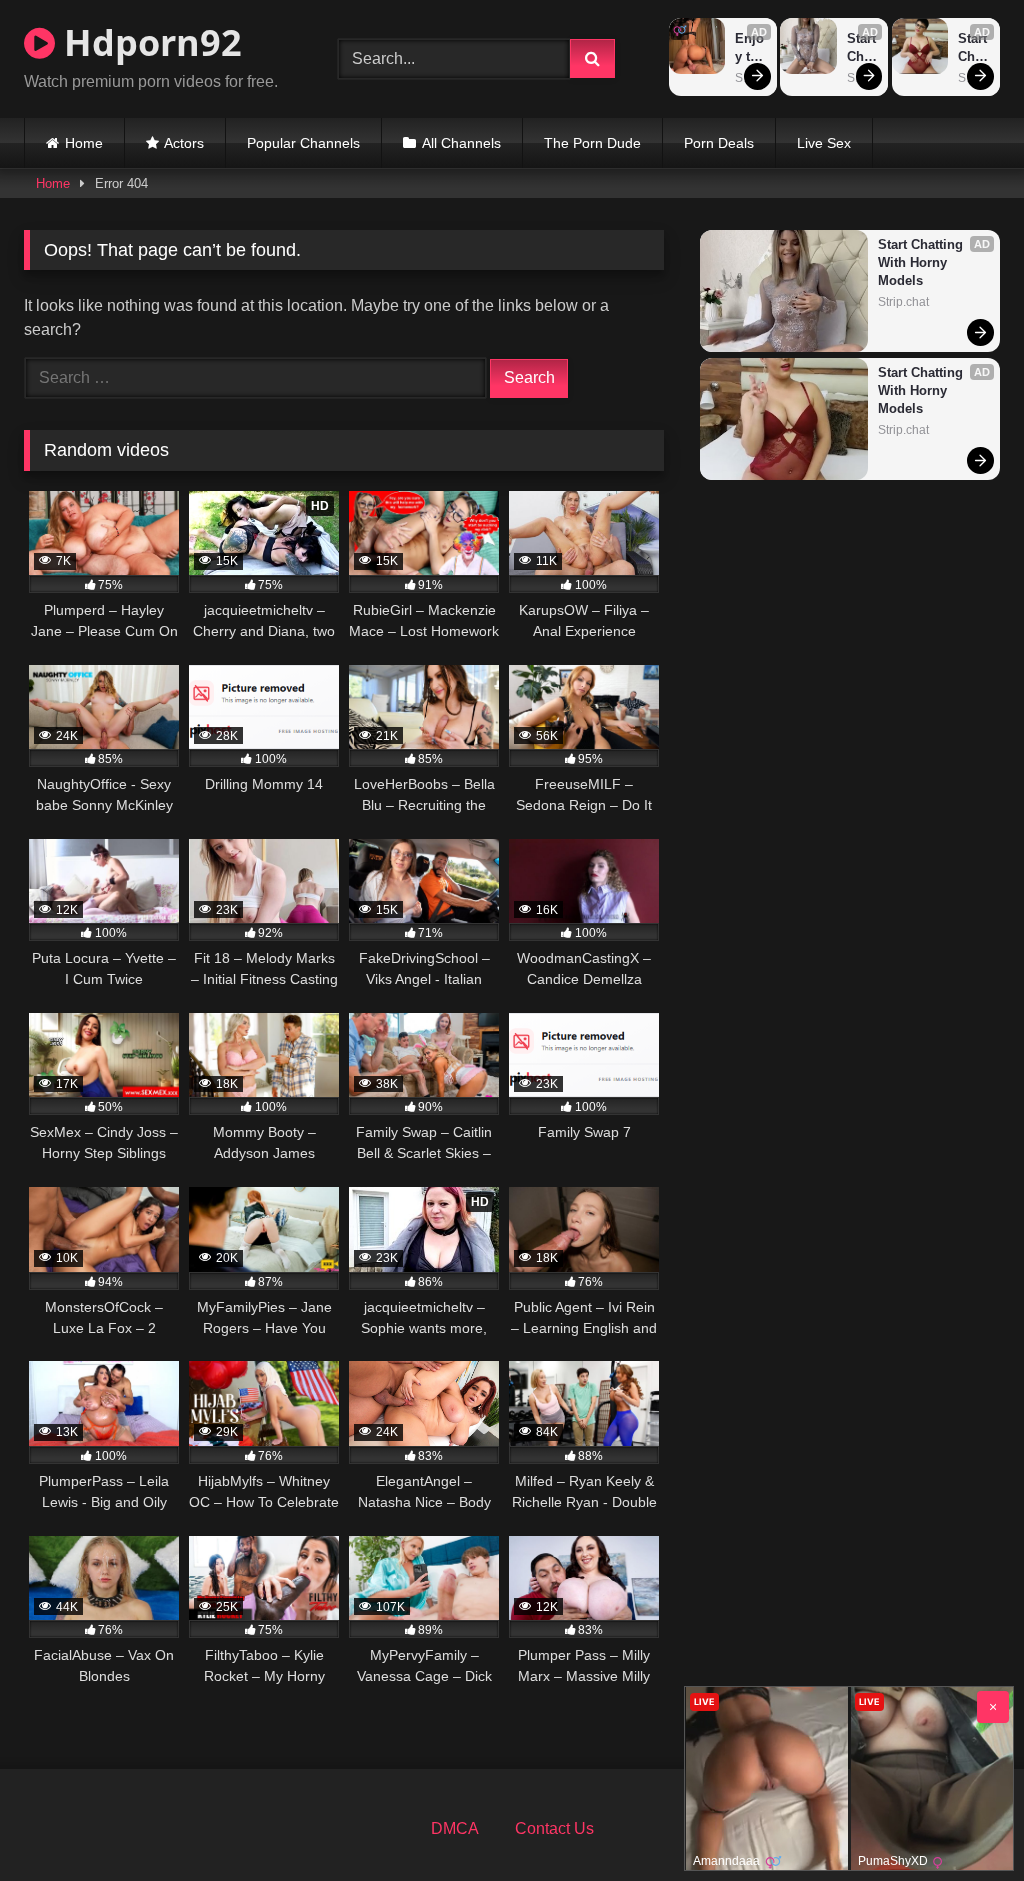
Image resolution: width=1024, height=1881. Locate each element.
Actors (184, 143)
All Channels (461, 143)
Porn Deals (719, 143)
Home (84, 143)
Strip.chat (903, 302)
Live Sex (824, 143)
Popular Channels (303, 143)
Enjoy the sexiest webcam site (751, 48)
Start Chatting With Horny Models (863, 48)
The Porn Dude (592, 143)
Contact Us (554, 1828)
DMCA (455, 1828)
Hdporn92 (148, 42)
